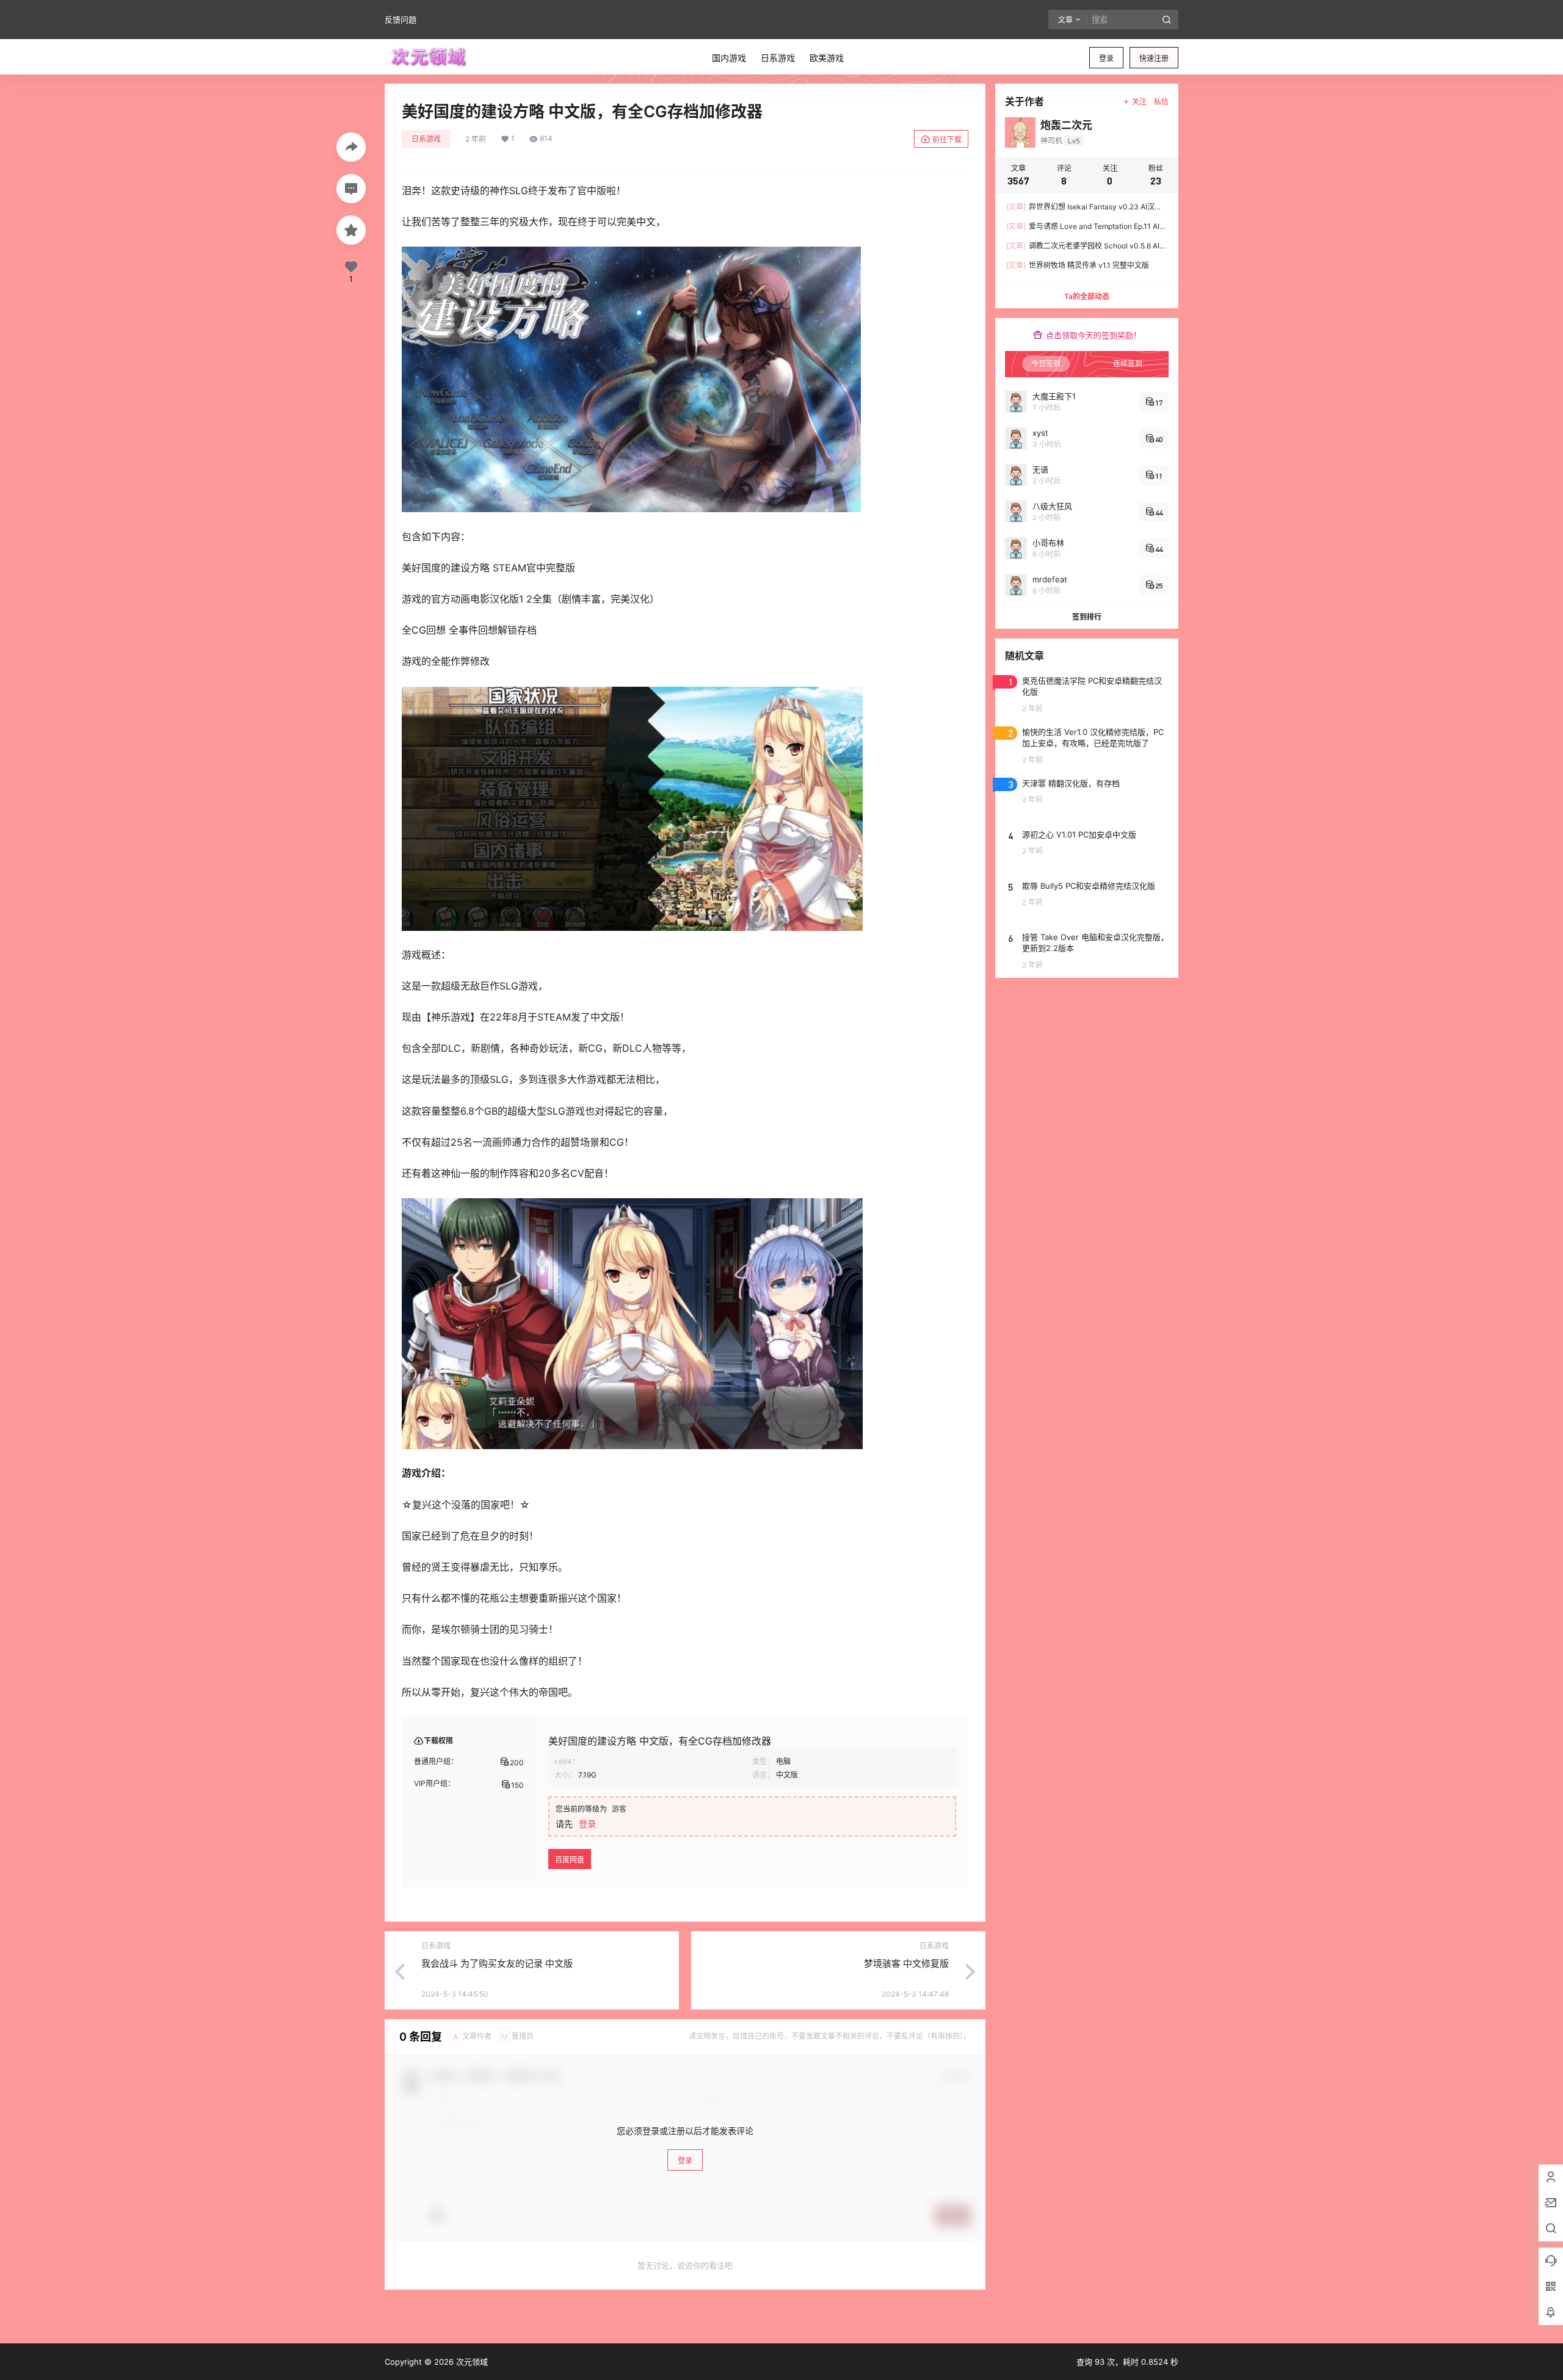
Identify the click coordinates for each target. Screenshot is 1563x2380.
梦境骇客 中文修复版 (906, 1963)
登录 (1106, 58)
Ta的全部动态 (1087, 296)
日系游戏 (426, 139)
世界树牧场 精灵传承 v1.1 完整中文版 (1078, 265)
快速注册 (1154, 58)
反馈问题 (401, 20)
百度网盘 (570, 1860)
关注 (1139, 102)
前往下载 (947, 139)
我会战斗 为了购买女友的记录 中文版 (497, 1963)
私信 (1161, 102)
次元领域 (471, 2362)
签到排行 (1087, 617)
